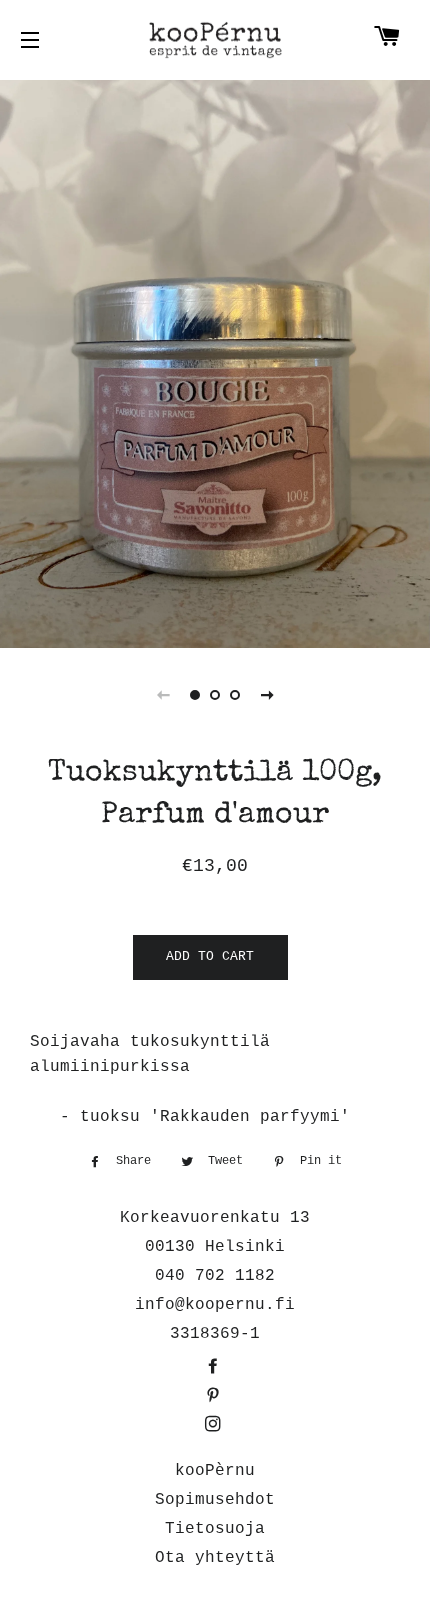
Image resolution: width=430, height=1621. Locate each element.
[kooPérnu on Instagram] (215, 1426)
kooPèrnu (215, 1471)
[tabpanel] (215, 361)
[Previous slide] (163, 695)
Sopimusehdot (215, 1500)
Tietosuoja (215, 1529)
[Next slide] (267, 695)
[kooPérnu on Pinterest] (215, 1397)
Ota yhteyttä (215, 1558)
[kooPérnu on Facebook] (215, 1368)
